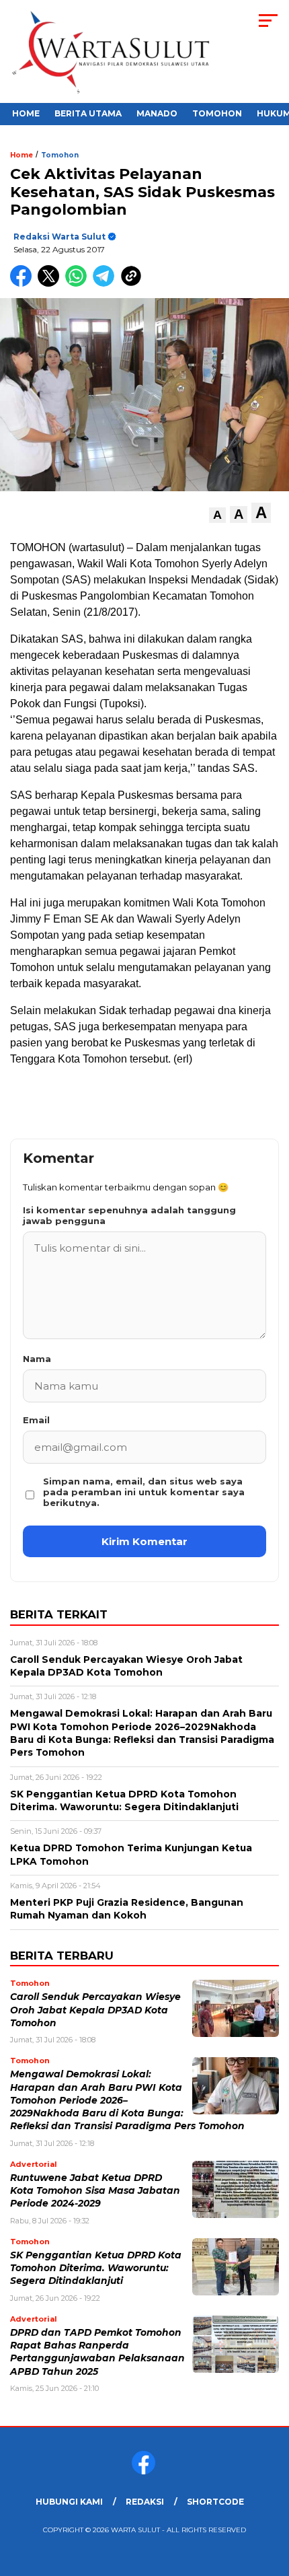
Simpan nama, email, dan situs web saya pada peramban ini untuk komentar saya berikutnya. (144, 1492)
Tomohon (217, 113)
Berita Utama (88, 113)
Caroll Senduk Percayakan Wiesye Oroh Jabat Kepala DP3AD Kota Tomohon (95, 2010)
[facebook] (145, 2471)
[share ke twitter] (51, 284)
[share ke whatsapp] (79, 284)
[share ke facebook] (24, 284)
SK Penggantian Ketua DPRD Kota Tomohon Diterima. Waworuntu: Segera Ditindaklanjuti (96, 2268)
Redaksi (145, 2502)
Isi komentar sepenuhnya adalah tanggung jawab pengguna (129, 1215)
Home (26, 113)
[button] (217, 515)
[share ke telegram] (105, 284)
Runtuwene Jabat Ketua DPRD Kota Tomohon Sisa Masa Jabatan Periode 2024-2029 (95, 2191)
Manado (157, 113)
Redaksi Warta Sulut (59, 237)
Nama (37, 1359)
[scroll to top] (269, 2498)
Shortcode (215, 2502)
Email (36, 1420)
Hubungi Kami (69, 2502)
